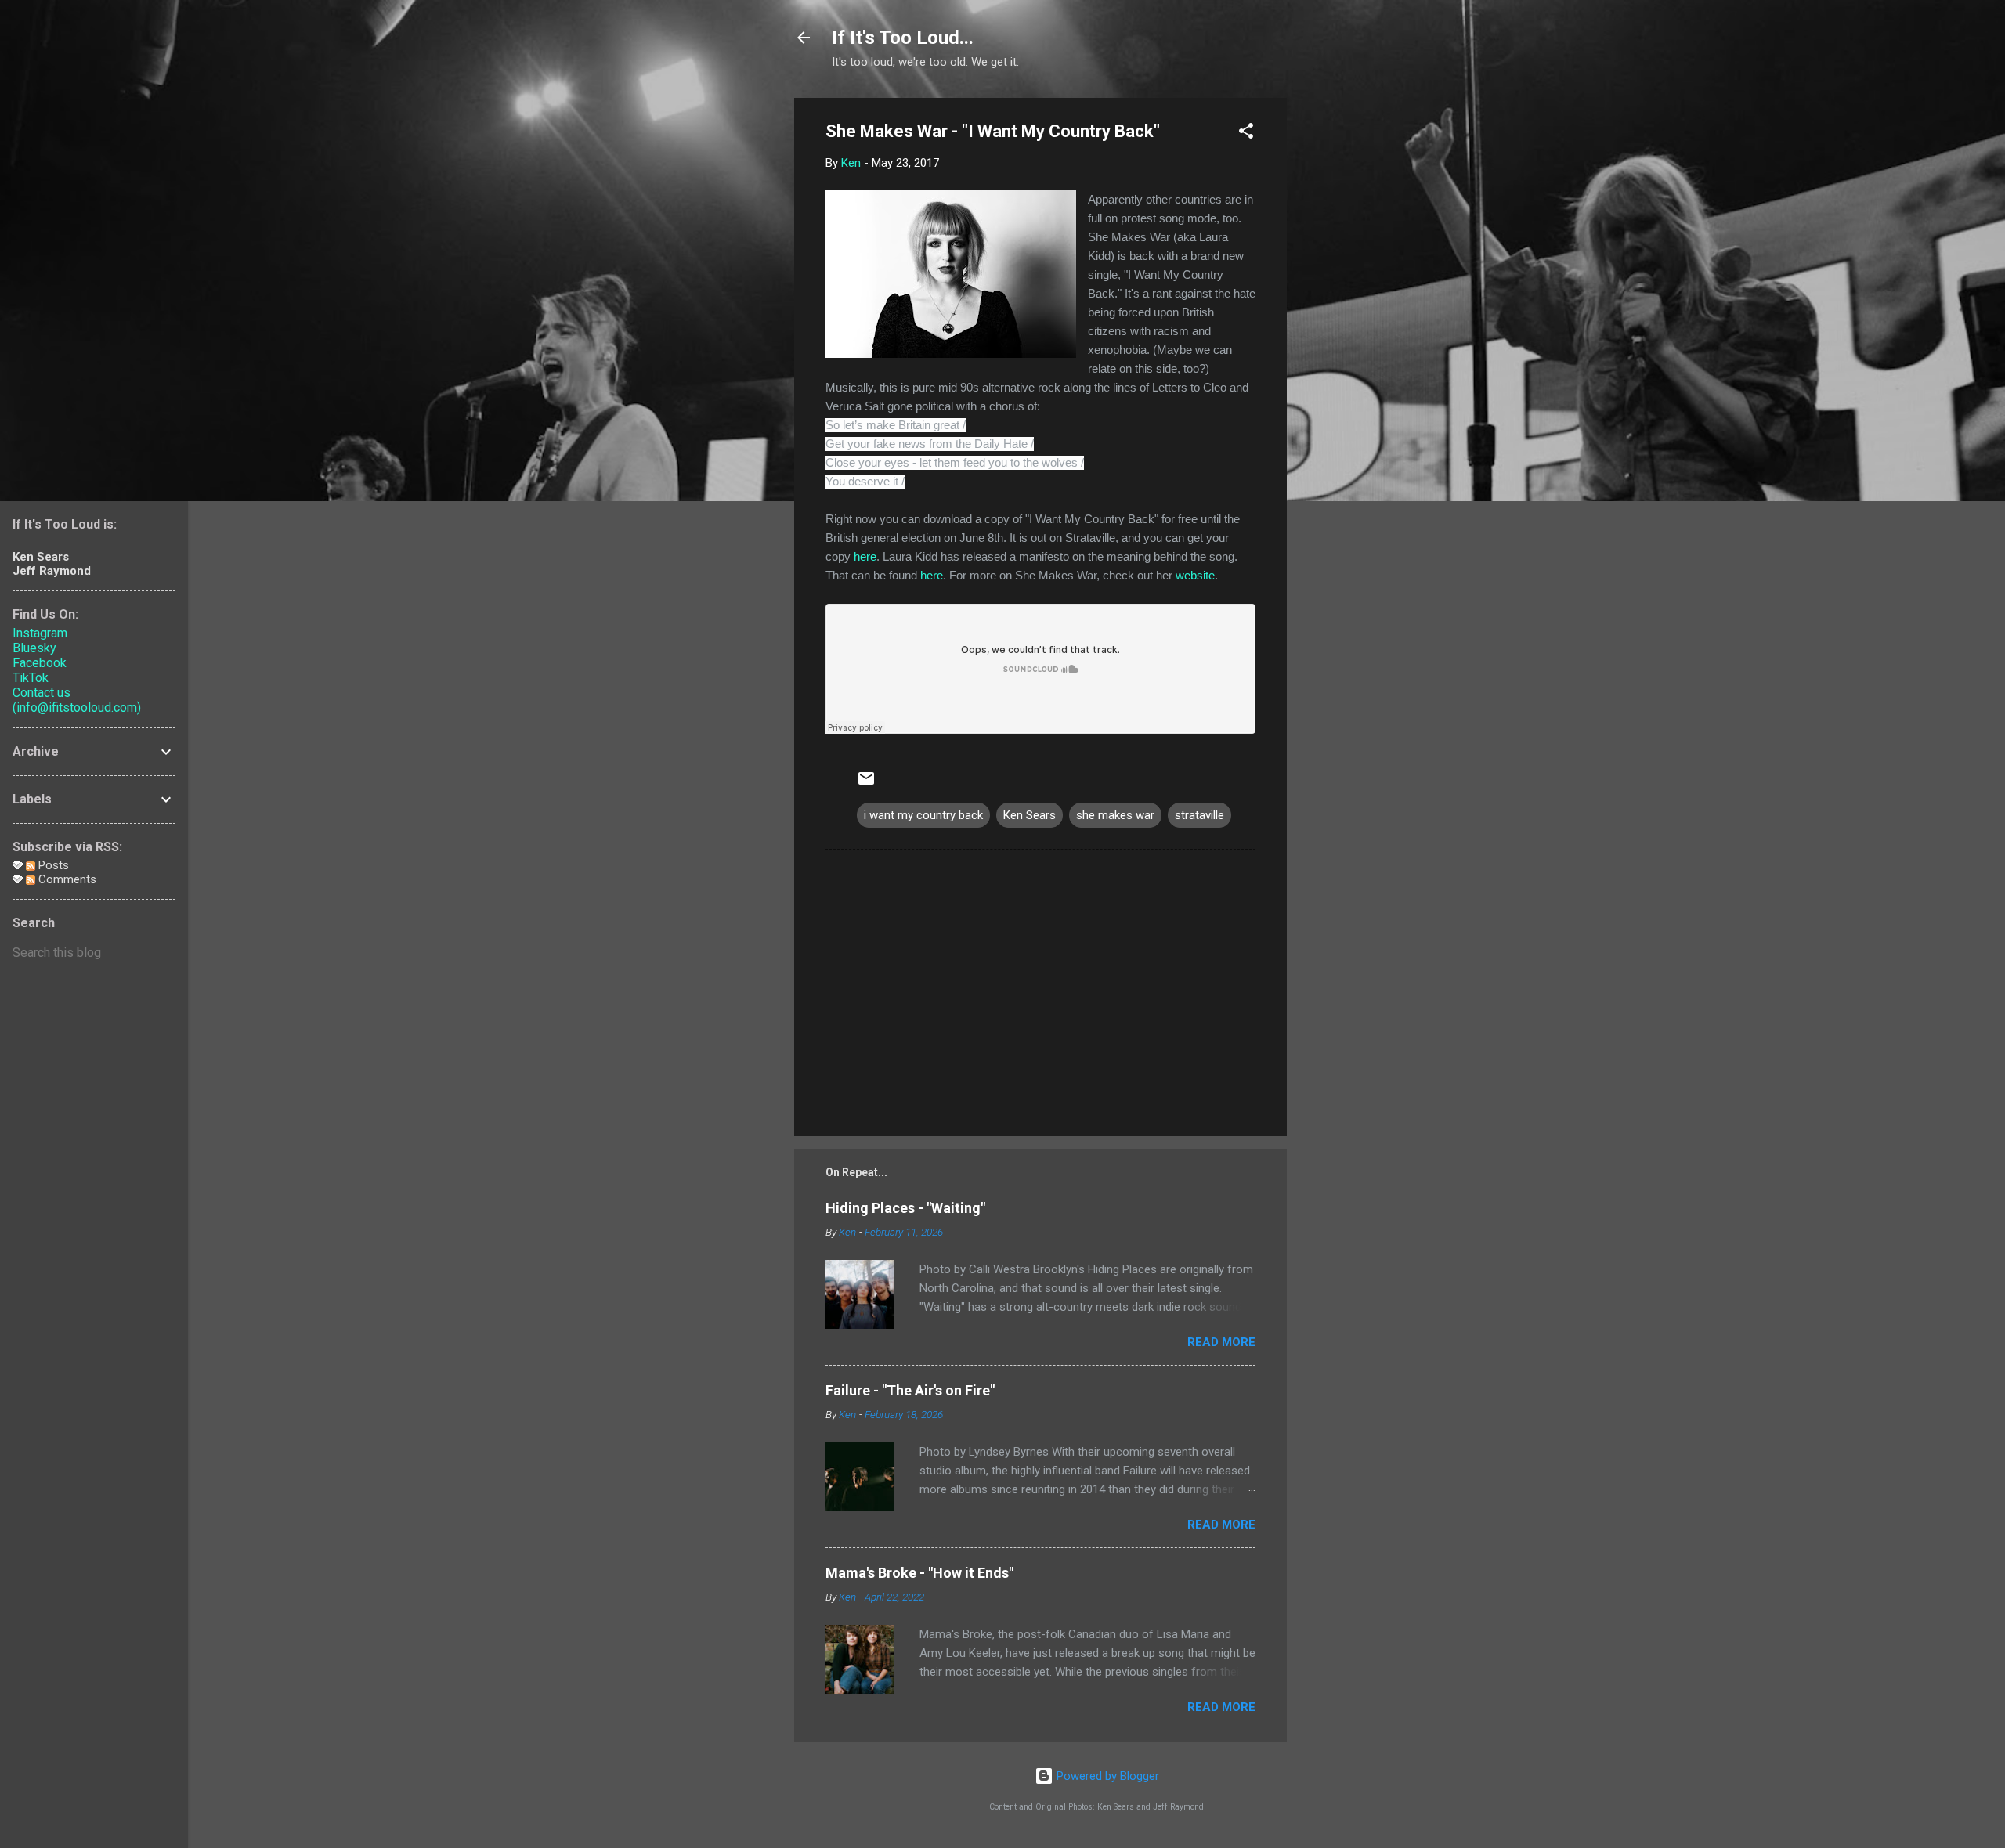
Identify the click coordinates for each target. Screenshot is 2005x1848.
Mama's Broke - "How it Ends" (919, 1573)
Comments (66, 879)
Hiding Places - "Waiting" (905, 1208)
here (865, 556)
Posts (52, 865)
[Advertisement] (1349, 333)
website (1195, 575)
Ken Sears (1030, 815)
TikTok (31, 678)
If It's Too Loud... (903, 38)
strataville (1199, 815)
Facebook (40, 663)
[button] (1246, 134)
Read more (1221, 1342)
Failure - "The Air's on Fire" (910, 1390)
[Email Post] (866, 784)
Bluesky (34, 648)
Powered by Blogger (1106, 1776)
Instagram (40, 633)
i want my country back (923, 815)
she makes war (1115, 815)
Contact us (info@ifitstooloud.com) (77, 700)
